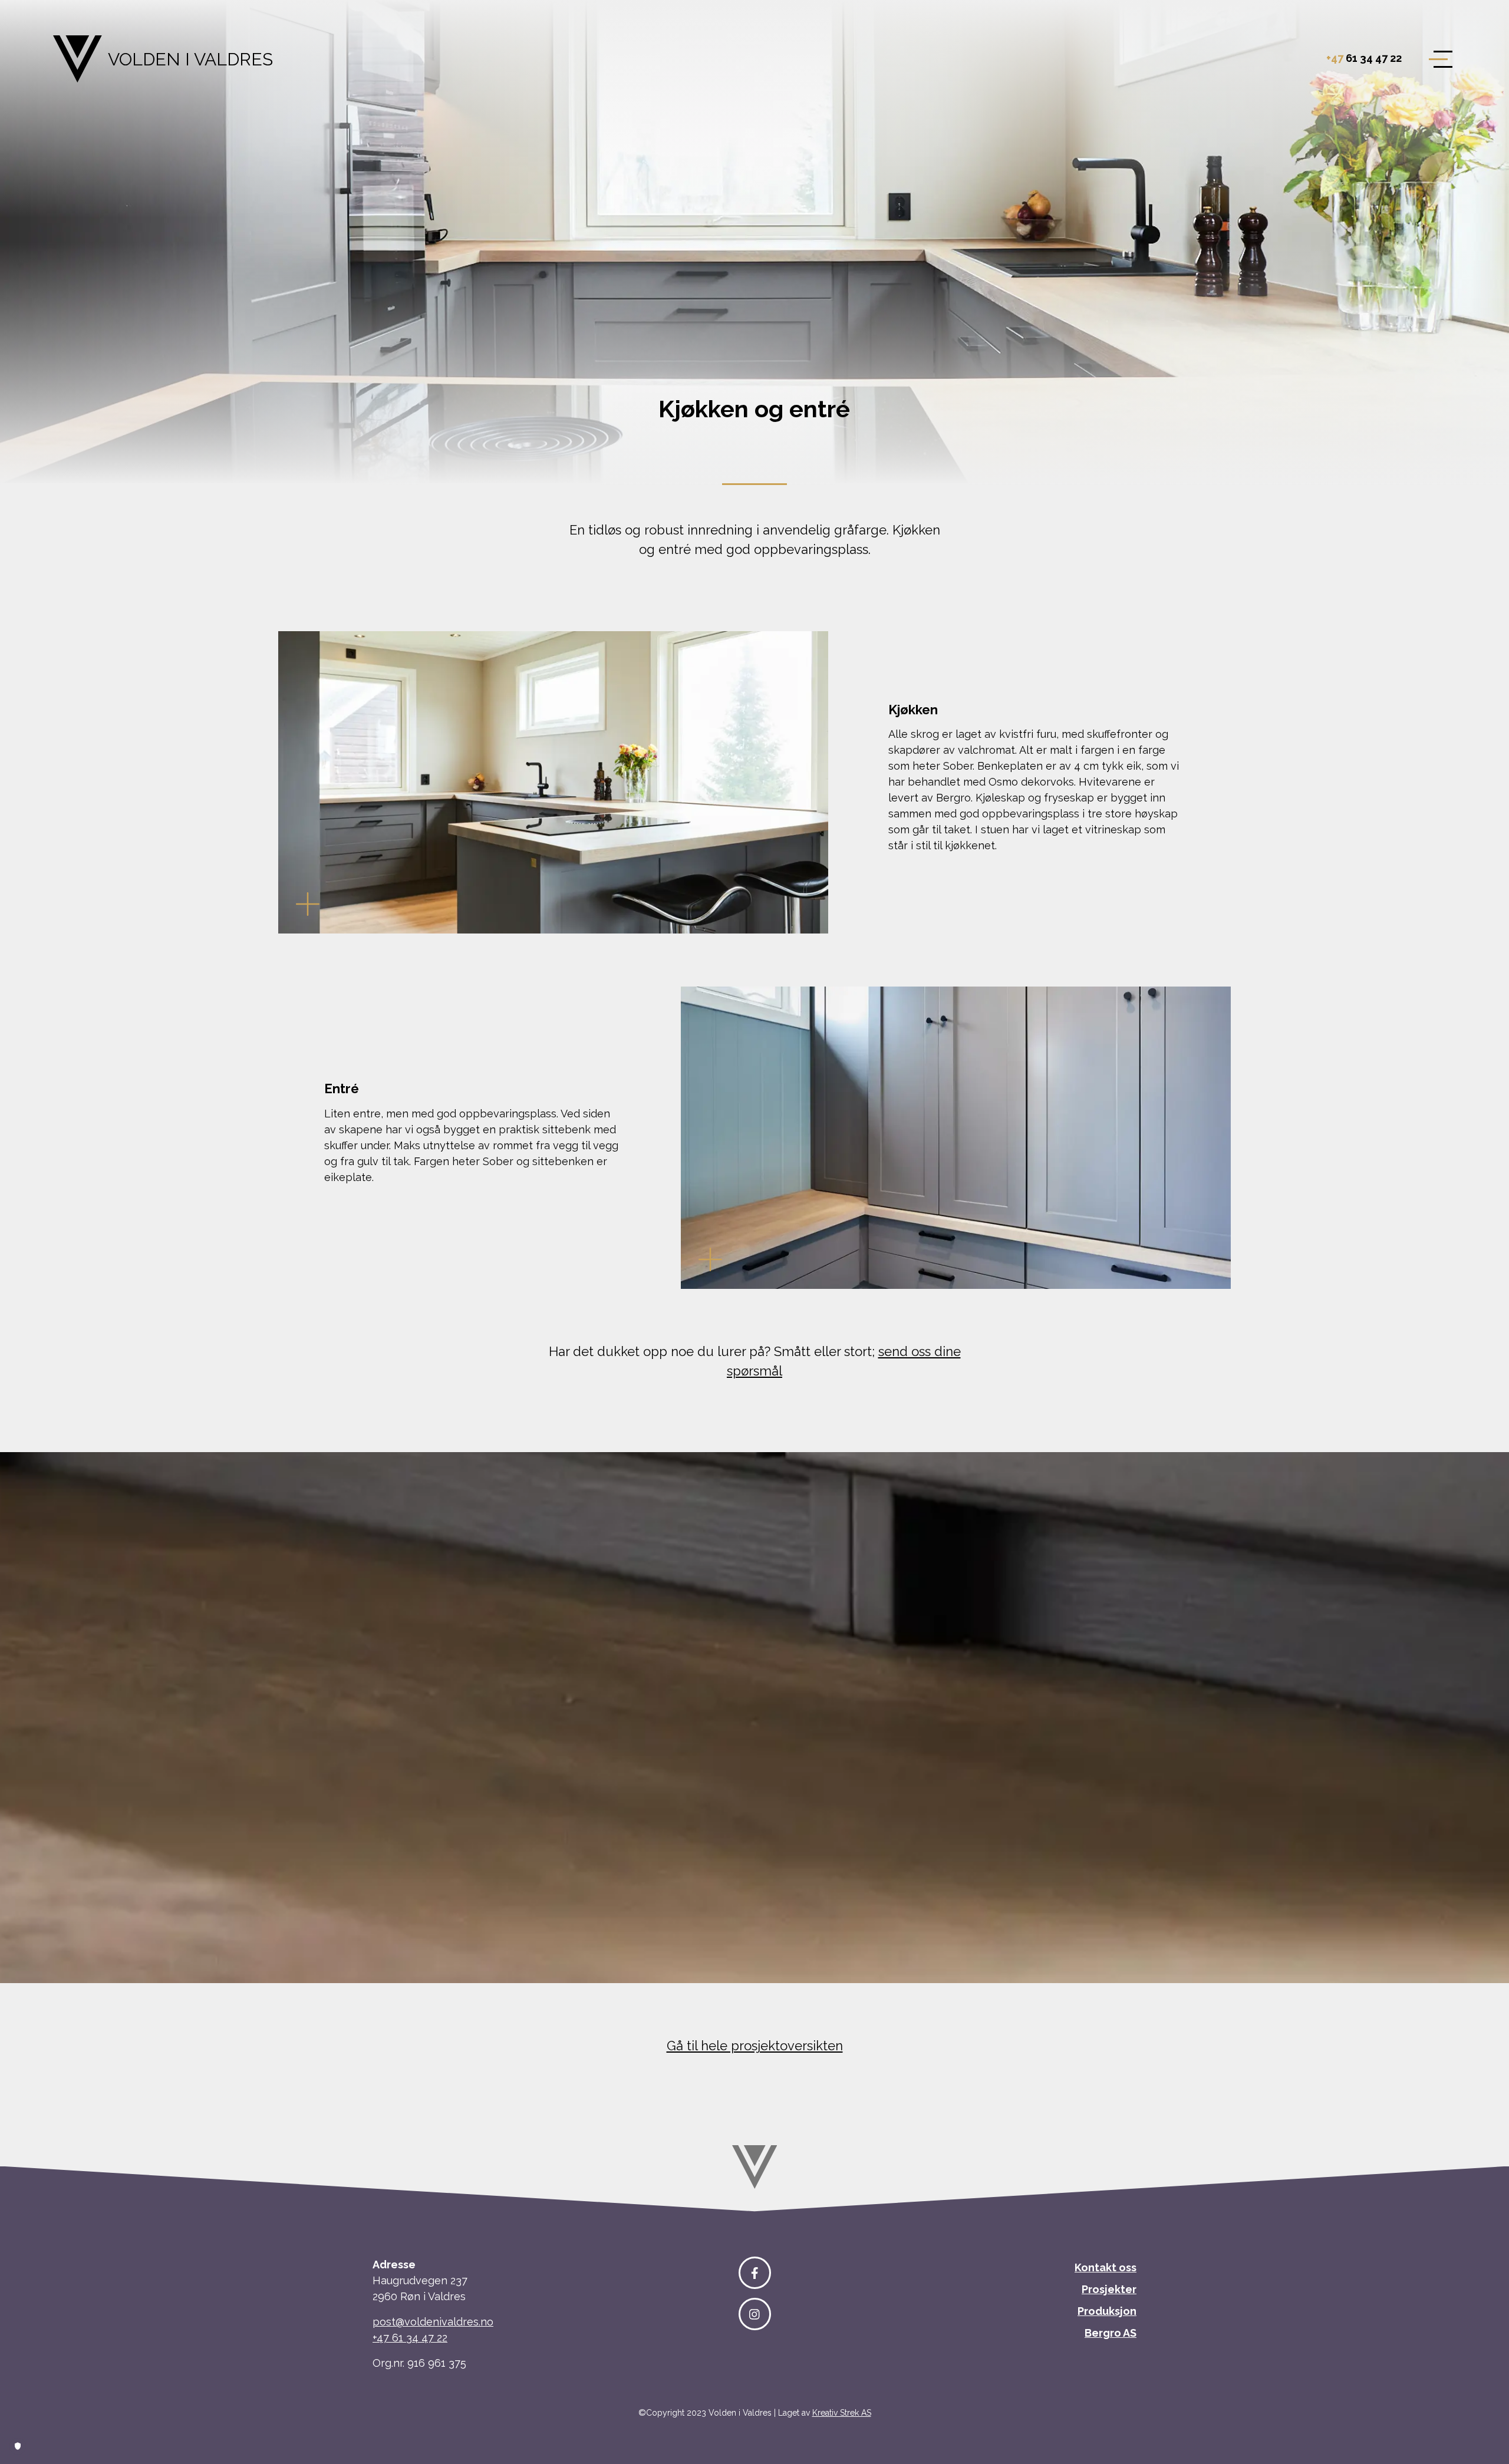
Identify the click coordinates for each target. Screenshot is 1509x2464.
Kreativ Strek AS (842, 2413)
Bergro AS (1111, 2333)
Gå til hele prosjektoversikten (755, 2046)
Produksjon (1107, 2311)
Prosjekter (1109, 2289)
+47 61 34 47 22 (410, 2338)
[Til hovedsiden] (755, 2166)
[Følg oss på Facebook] (755, 2273)
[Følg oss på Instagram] (755, 2314)
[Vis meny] (1435, 59)
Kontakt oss (1106, 2267)
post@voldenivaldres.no (433, 2322)
